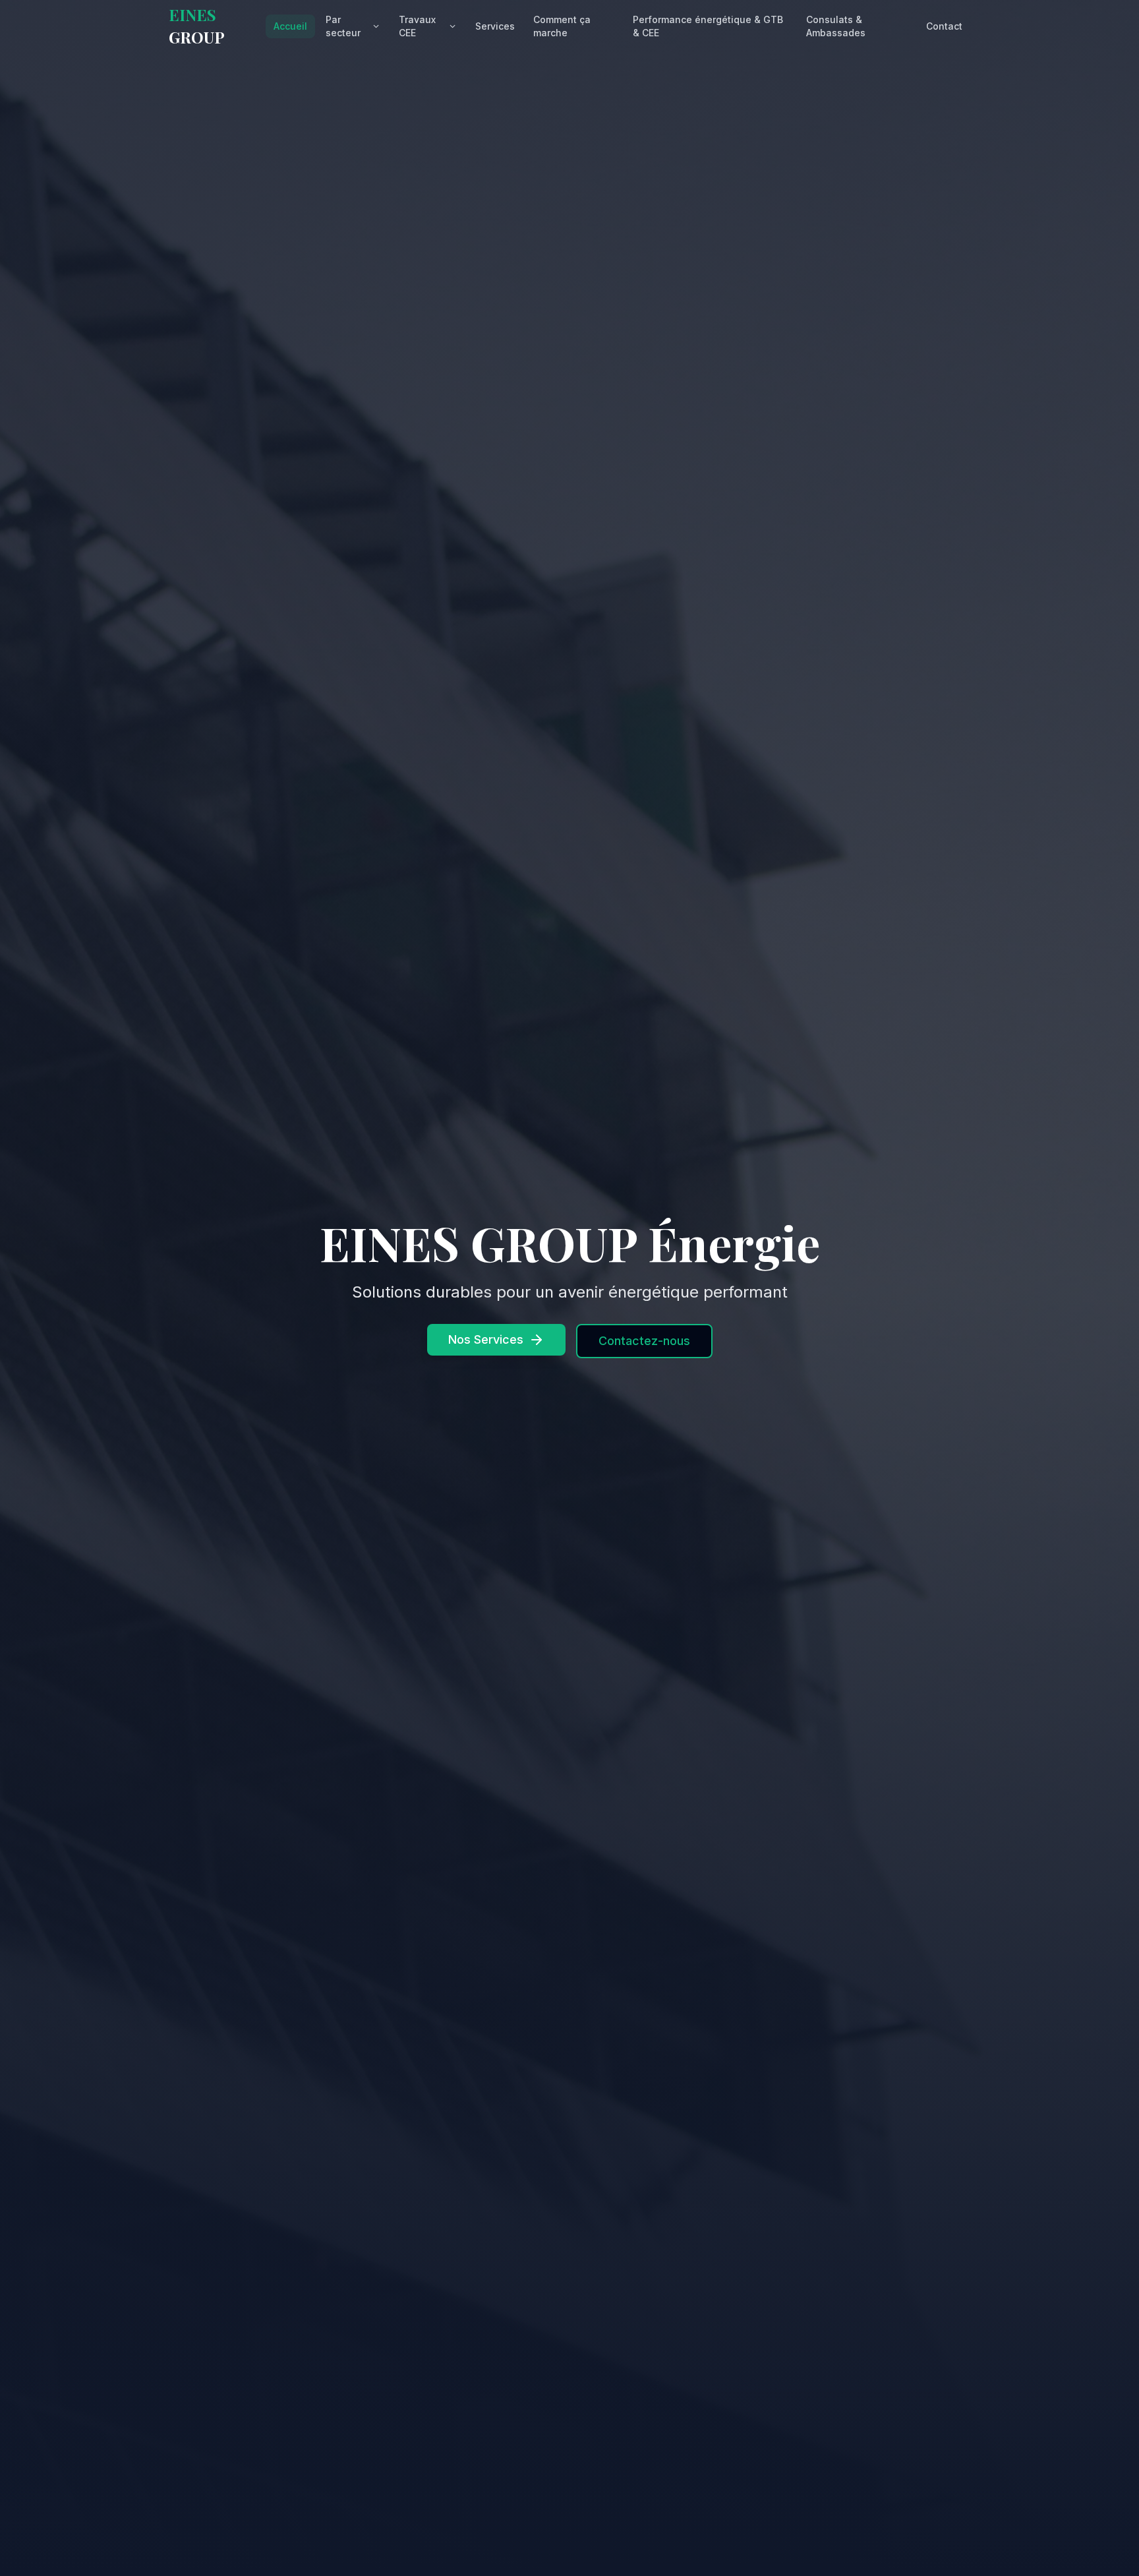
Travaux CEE (417, 26)
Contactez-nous (644, 1341)
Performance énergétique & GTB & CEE (708, 26)
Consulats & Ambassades (836, 26)
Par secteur (343, 26)
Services (495, 26)
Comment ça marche (562, 26)
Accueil (290, 26)
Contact (944, 26)
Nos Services (486, 1339)
